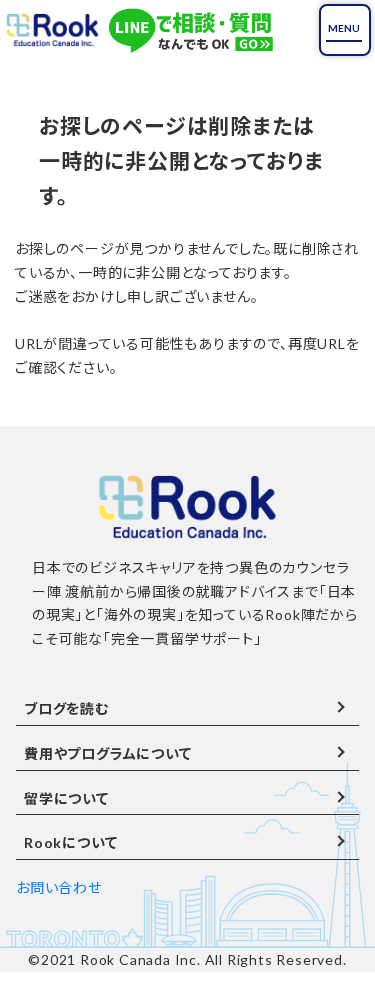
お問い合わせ (59, 887)
